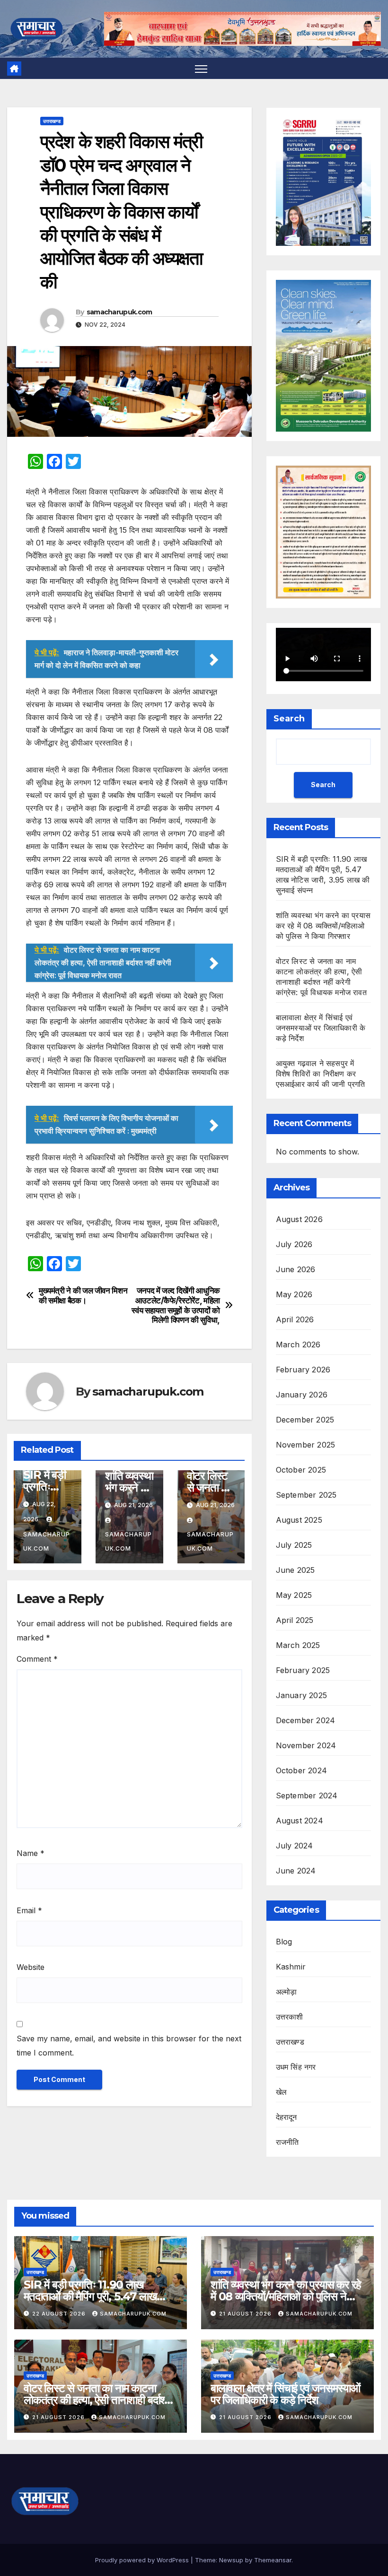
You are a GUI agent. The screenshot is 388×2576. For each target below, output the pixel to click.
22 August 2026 (60, 2314)
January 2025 (301, 1695)
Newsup (231, 2560)
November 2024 (306, 1745)
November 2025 (306, 1445)
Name (31, 1853)
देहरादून (287, 2117)
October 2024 (301, 1770)
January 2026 (302, 1395)
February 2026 (303, 1370)
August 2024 (300, 1821)
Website (31, 1967)
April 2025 (295, 1620)
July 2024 (295, 1846)
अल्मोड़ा (287, 1992)
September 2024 (307, 1795)
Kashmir (291, 1967)
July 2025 (294, 1545)
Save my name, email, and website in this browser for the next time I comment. (129, 2046)
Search (289, 719)
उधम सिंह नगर (296, 2067)
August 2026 (299, 1219)
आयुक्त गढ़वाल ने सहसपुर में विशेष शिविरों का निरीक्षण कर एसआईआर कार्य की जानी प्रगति (321, 1074)
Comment (37, 1659)
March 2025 (298, 1645)
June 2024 (296, 1871)
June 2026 (296, 1269)
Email (29, 1910)
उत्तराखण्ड (52, 121)
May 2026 (294, 1294)
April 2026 (295, 1319)
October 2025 (301, 1470)
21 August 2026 (246, 2314)
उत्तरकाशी (290, 2017)
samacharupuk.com (119, 312)
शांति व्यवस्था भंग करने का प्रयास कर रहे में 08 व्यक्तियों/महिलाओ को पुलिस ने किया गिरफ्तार (323, 926)
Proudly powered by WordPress (143, 2560)
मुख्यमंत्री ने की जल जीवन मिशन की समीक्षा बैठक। (83, 1296)
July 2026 (294, 1244)
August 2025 (299, 1520)
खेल (281, 2092)
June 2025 (295, 1570)
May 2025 (294, 1595)
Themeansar (273, 2560)
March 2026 (298, 1344)
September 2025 (306, 1495)
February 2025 (303, 1670)
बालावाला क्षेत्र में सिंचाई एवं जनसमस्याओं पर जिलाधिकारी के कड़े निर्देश (321, 1028)
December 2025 (305, 1420)
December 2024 (306, 1720)
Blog (284, 1942)
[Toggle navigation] (201, 68)
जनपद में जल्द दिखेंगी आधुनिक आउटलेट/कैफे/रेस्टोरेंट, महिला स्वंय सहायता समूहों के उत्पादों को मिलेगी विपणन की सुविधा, (176, 1305)
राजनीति (287, 2142)
